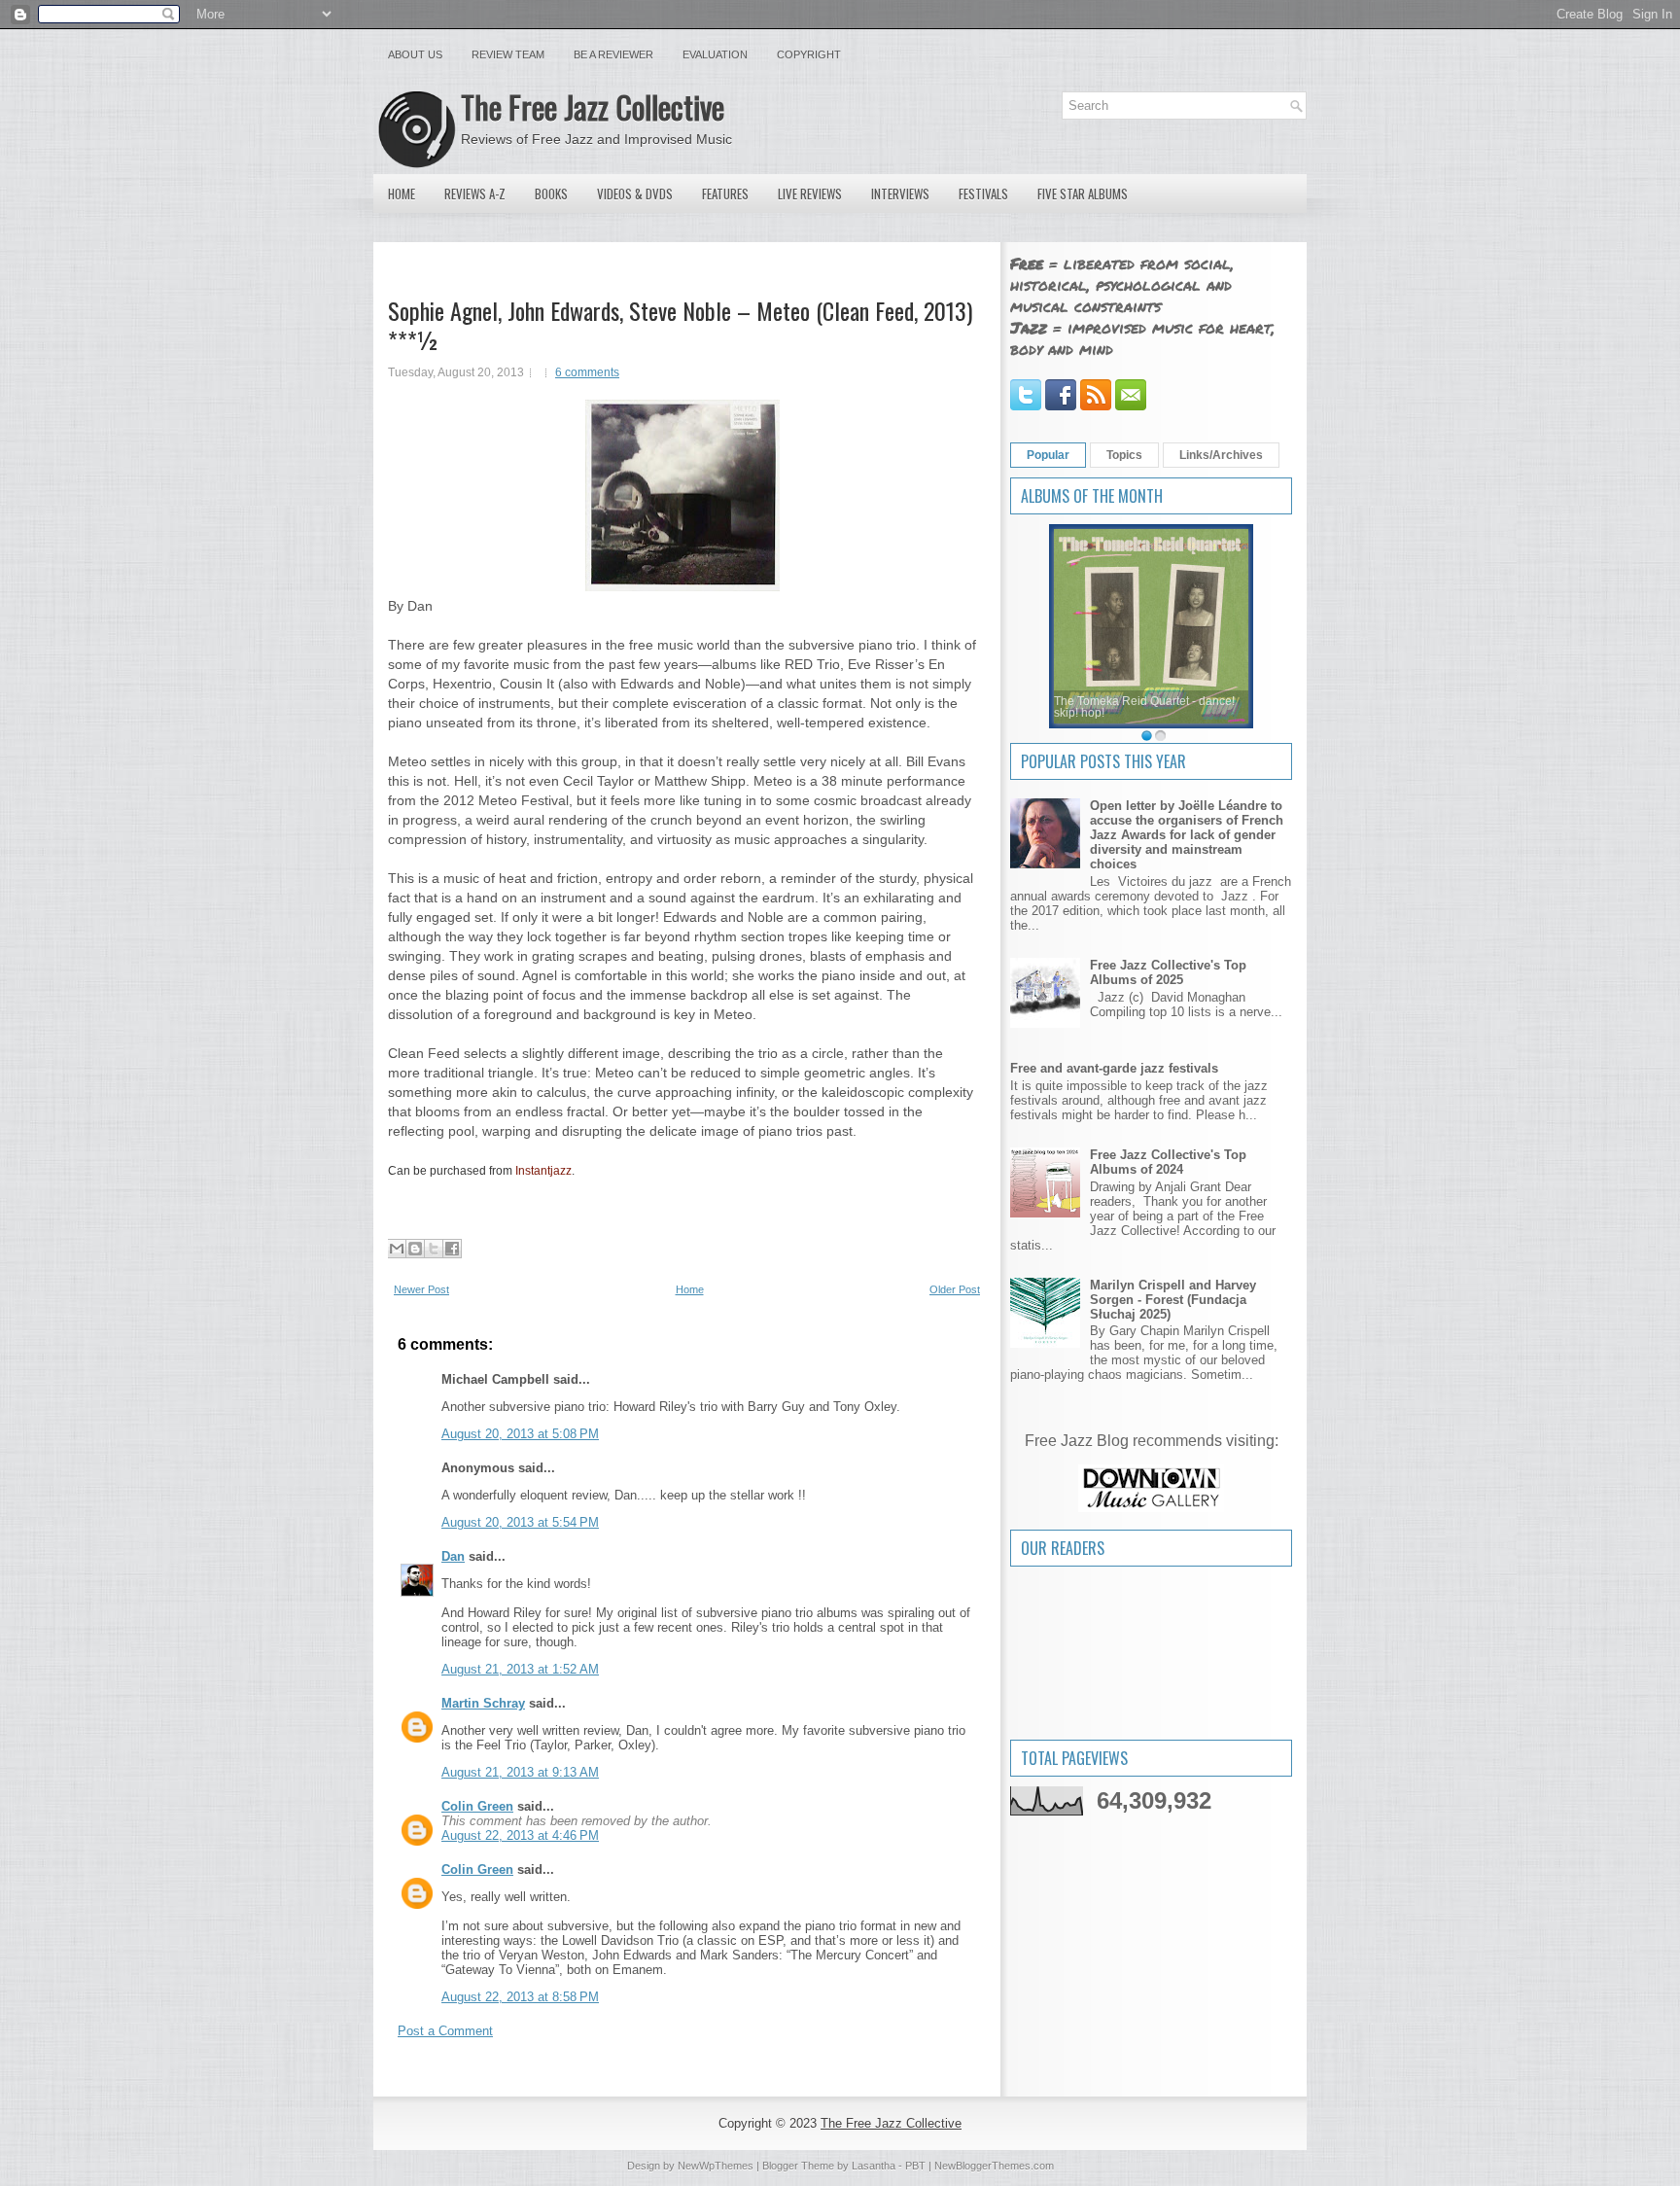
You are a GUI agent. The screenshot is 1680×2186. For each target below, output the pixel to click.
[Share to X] (434, 1249)
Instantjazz (543, 1171)
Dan (453, 1556)
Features (725, 194)
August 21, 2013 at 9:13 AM (520, 1772)
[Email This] (397, 1249)
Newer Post (421, 1289)
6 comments (587, 372)
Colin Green (477, 1806)
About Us (415, 54)
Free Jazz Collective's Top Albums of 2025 (1168, 972)
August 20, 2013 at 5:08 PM (520, 1434)
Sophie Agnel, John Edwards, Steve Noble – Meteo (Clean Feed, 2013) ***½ (680, 325)
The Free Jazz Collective (593, 106)
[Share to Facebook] (452, 1249)
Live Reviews (810, 194)
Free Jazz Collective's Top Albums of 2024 (1168, 1162)
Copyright (809, 54)
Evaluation (715, 54)
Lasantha (874, 2166)
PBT (915, 2166)
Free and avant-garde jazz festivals (1114, 1068)
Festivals (983, 194)
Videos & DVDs (635, 194)
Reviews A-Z (475, 194)
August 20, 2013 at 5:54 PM (520, 1522)
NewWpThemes (716, 2166)
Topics (1124, 455)
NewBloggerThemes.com (994, 2166)
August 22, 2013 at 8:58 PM (520, 1997)
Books (551, 194)
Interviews (900, 194)
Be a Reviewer (613, 54)
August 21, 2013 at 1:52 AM (520, 1669)
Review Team (508, 54)
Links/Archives (1221, 455)
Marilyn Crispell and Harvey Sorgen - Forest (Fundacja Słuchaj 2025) (1173, 1300)
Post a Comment (445, 2031)
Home (402, 194)
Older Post (955, 1289)
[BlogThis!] (415, 1249)
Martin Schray (483, 1703)
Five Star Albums (1083, 194)
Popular (1048, 455)
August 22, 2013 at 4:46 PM (520, 1835)
